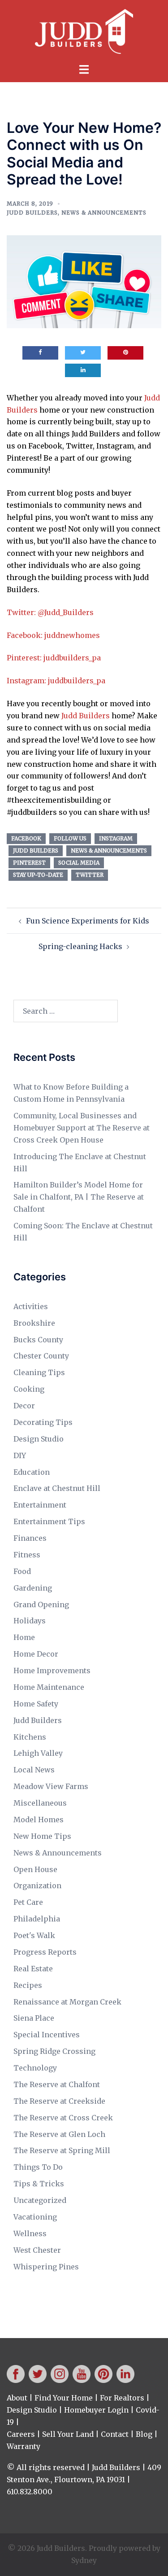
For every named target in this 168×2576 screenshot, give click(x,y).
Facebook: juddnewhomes (53, 635)
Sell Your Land (68, 2434)
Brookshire (34, 1323)
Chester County (41, 1356)
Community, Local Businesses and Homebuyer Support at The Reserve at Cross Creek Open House (82, 1128)
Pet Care (28, 1902)
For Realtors (122, 2398)
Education (32, 1472)
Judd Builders (32, 213)
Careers (21, 2434)
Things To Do (38, 2167)
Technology (35, 2068)
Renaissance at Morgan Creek (67, 2002)
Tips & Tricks (39, 2184)
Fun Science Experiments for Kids (88, 921)
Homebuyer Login (96, 2410)
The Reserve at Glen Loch (59, 2134)
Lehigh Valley (38, 1753)
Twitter (90, 875)
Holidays (30, 1621)
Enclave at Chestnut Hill (57, 1488)
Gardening (33, 1588)
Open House (35, 1869)
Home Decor (36, 1654)
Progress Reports (45, 1952)
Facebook (26, 838)
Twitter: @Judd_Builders (50, 612)
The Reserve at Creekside (59, 2101)
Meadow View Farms (51, 1786)
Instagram (116, 838)
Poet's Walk (34, 1935)
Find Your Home (64, 2398)
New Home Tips (42, 1836)
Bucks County (38, 1340)
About (17, 2398)
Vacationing (35, 2217)
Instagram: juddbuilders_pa (56, 681)
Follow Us (70, 838)
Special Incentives (47, 2035)
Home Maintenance (49, 1687)
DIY (20, 1455)
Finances (30, 1538)
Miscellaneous (40, 1803)
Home (24, 1637)
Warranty (24, 2446)
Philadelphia (37, 1919)
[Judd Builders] (84, 31)
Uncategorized (40, 2200)
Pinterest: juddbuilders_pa (54, 658)
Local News (34, 1770)
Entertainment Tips (49, 1521)
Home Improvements (52, 1670)
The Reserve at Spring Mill (62, 2150)
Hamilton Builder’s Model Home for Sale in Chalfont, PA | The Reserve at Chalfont (79, 1197)
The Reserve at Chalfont (57, 2084)
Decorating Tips (43, 1422)
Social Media (79, 863)
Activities (31, 1306)
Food (22, 1571)
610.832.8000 (30, 2492)
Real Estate (33, 1969)
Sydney (84, 2560)
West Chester (37, 2250)
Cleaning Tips (39, 1372)
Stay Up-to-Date (38, 875)
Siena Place (34, 2018)
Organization (37, 1886)
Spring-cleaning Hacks (80, 946)
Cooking (29, 1389)
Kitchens (30, 1737)
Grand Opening (41, 1605)
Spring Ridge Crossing (54, 2051)
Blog (144, 2434)
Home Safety (36, 1704)
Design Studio (39, 1439)
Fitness (27, 1555)
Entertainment (40, 1505)
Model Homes (39, 1820)
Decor (24, 1406)
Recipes (28, 1985)
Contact (115, 2434)
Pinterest (29, 863)
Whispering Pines (46, 2267)
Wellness (30, 2233)
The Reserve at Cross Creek (63, 2118)
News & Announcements (104, 213)
